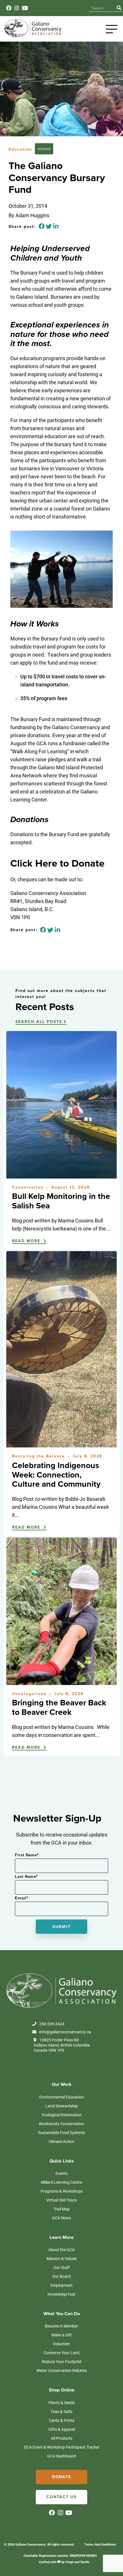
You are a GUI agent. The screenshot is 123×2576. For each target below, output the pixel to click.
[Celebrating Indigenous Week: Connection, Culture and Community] (61, 1445)
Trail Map (62, 2209)
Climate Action (61, 2141)
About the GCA (61, 2250)
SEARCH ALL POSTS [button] (39, 1022)
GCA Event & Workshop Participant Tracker (62, 2447)
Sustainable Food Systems (61, 2133)
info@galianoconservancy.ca (65, 2032)
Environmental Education (61, 2097)
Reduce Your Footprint (62, 2362)
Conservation (29, 1187)
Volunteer (61, 2344)
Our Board (61, 2276)
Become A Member (61, 2326)
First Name (27, 1855)
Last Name (26, 1877)
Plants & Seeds (61, 2403)
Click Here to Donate (57, 863)
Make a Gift (62, 2335)
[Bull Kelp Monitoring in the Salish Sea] (61, 1176)
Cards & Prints (62, 2420)
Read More (27, 1241)
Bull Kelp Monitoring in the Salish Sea (61, 1201)
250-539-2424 (52, 2024)
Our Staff (62, 2267)
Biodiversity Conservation (61, 2124)
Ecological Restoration (62, 2115)
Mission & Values (62, 2258)
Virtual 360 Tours (61, 2200)
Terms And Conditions (100, 2544)
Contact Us (61, 2497)
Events (61, 2173)
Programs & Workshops (62, 2191)
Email (22, 1898)
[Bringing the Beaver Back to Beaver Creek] (61, 1682)
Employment (61, 2285)
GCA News (61, 2218)
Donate (62, 2477)
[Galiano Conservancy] (32, 36)
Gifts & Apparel (62, 2429)
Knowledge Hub (61, 2294)
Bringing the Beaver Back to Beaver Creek (59, 1708)
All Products (62, 2438)
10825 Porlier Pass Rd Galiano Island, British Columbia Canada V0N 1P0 (62, 2045)
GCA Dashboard (61, 2456)
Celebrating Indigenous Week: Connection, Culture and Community (56, 1475)
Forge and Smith (77, 2562)
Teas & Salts (61, 2411)
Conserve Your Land (62, 2353)
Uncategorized (30, 1694)
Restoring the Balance (39, 1456)
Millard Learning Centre (61, 2182)
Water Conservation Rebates (62, 2370)
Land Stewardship (62, 2106)
